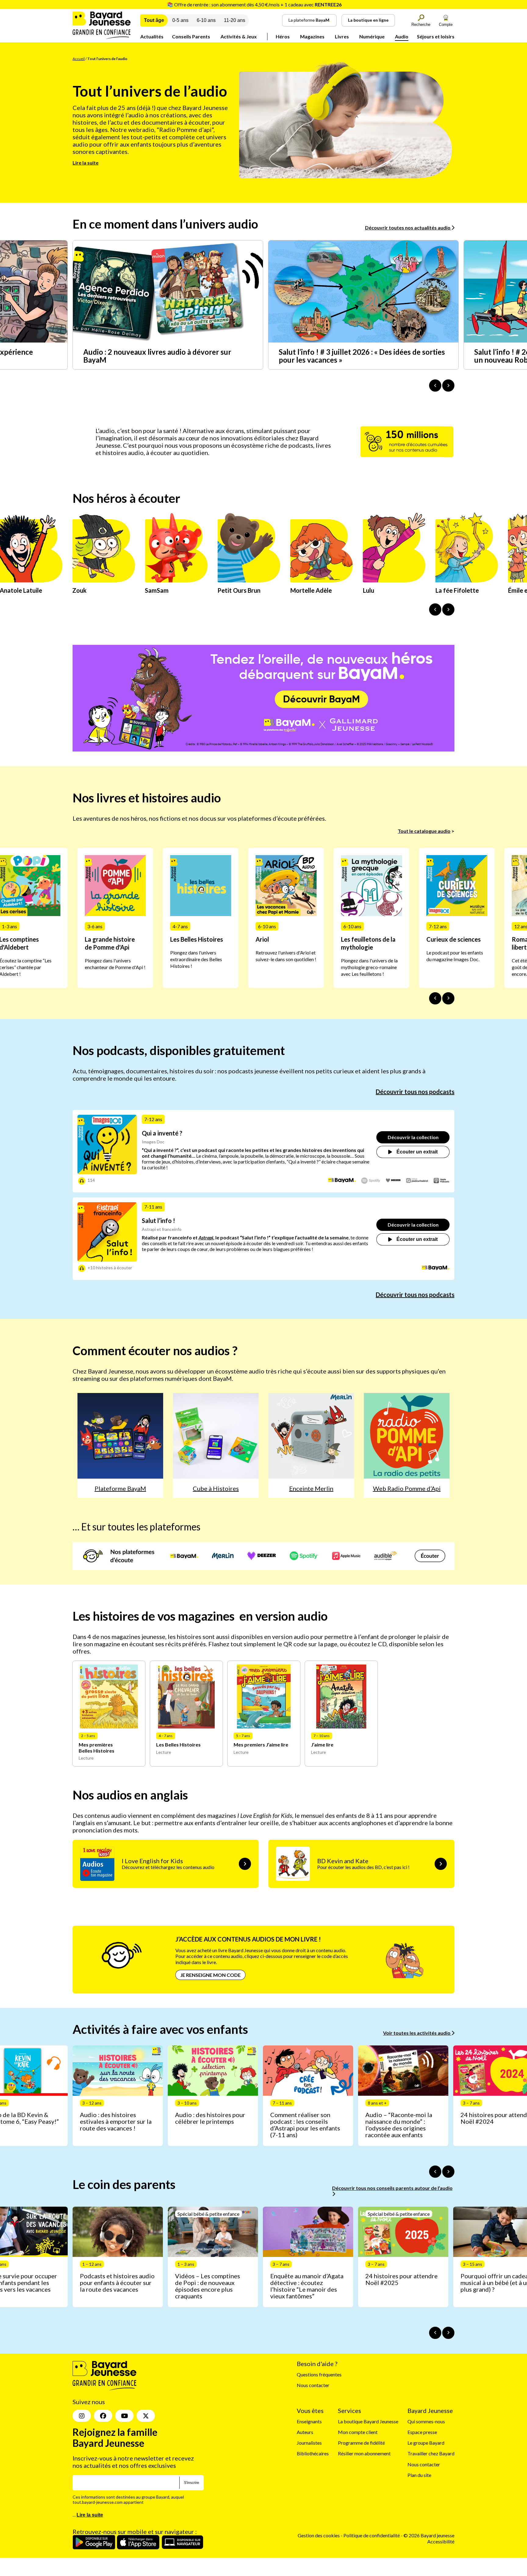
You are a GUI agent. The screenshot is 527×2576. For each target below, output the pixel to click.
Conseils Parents (191, 36)
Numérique (372, 36)
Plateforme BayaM (120, 1488)
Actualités (152, 36)
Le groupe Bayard (426, 2443)
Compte (446, 25)
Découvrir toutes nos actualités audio (408, 227)
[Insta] (82, 2416)
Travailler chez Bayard (431, 2453)
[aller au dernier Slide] (435, 998)
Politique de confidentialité (372, 2535)
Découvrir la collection (413, 1137)
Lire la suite (86, 163)
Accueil (79, 59)
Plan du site (419, 2475)
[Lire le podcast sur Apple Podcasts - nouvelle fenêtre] (441, 1181)
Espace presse (422, 2432)
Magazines (312, 36)
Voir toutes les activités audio (417, 2033)
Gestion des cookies (319, 2535)
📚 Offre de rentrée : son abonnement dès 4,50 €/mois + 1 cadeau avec (254, 4)
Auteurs (305, 2432)
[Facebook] (103, 2416)
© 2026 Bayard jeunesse (429, 2535)
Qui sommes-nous (426, 2421)
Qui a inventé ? (162, 1133)
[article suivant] (448, 2172)
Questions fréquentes (319, 2374)
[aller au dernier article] (435, 2172)
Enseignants (309, 2421)
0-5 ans (180, 20)
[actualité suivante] (448, 386)
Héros (283, 36)
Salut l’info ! (158, 1220)
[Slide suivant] (448, 998)
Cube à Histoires (216, 1488)
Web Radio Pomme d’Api (407, 1488)
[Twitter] (146, 2416)
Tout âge (154, 20)
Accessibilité (441, 2541)
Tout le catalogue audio (424, 831)
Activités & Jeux (239, 36)
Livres (342, 36)
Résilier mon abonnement (364, 2453)
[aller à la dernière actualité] (435, 386)
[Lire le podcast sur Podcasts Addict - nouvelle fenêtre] (417, 1181)
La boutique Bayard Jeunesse (368, 2421)
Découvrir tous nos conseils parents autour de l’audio (392, 2188)
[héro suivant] (448, 609)
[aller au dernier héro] (435, 609)
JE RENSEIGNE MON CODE (210, 1975)
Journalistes (309, 2443)
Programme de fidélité (361, 2443)
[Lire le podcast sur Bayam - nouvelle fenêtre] (342, 1181)
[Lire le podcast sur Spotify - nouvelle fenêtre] (371, 1181)
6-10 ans (206, 20)
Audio (402, 36)
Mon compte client (358, 2432)
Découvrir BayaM (321, 699)
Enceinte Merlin (311, 1488)
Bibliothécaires (313, 2453)
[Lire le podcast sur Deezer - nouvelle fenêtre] (393, 1181)
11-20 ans (235, 20)
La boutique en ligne (368, 20)
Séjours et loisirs (436, 36)
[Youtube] (124, 2416)
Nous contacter (313, 2385)
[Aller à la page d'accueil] (102, 37)
